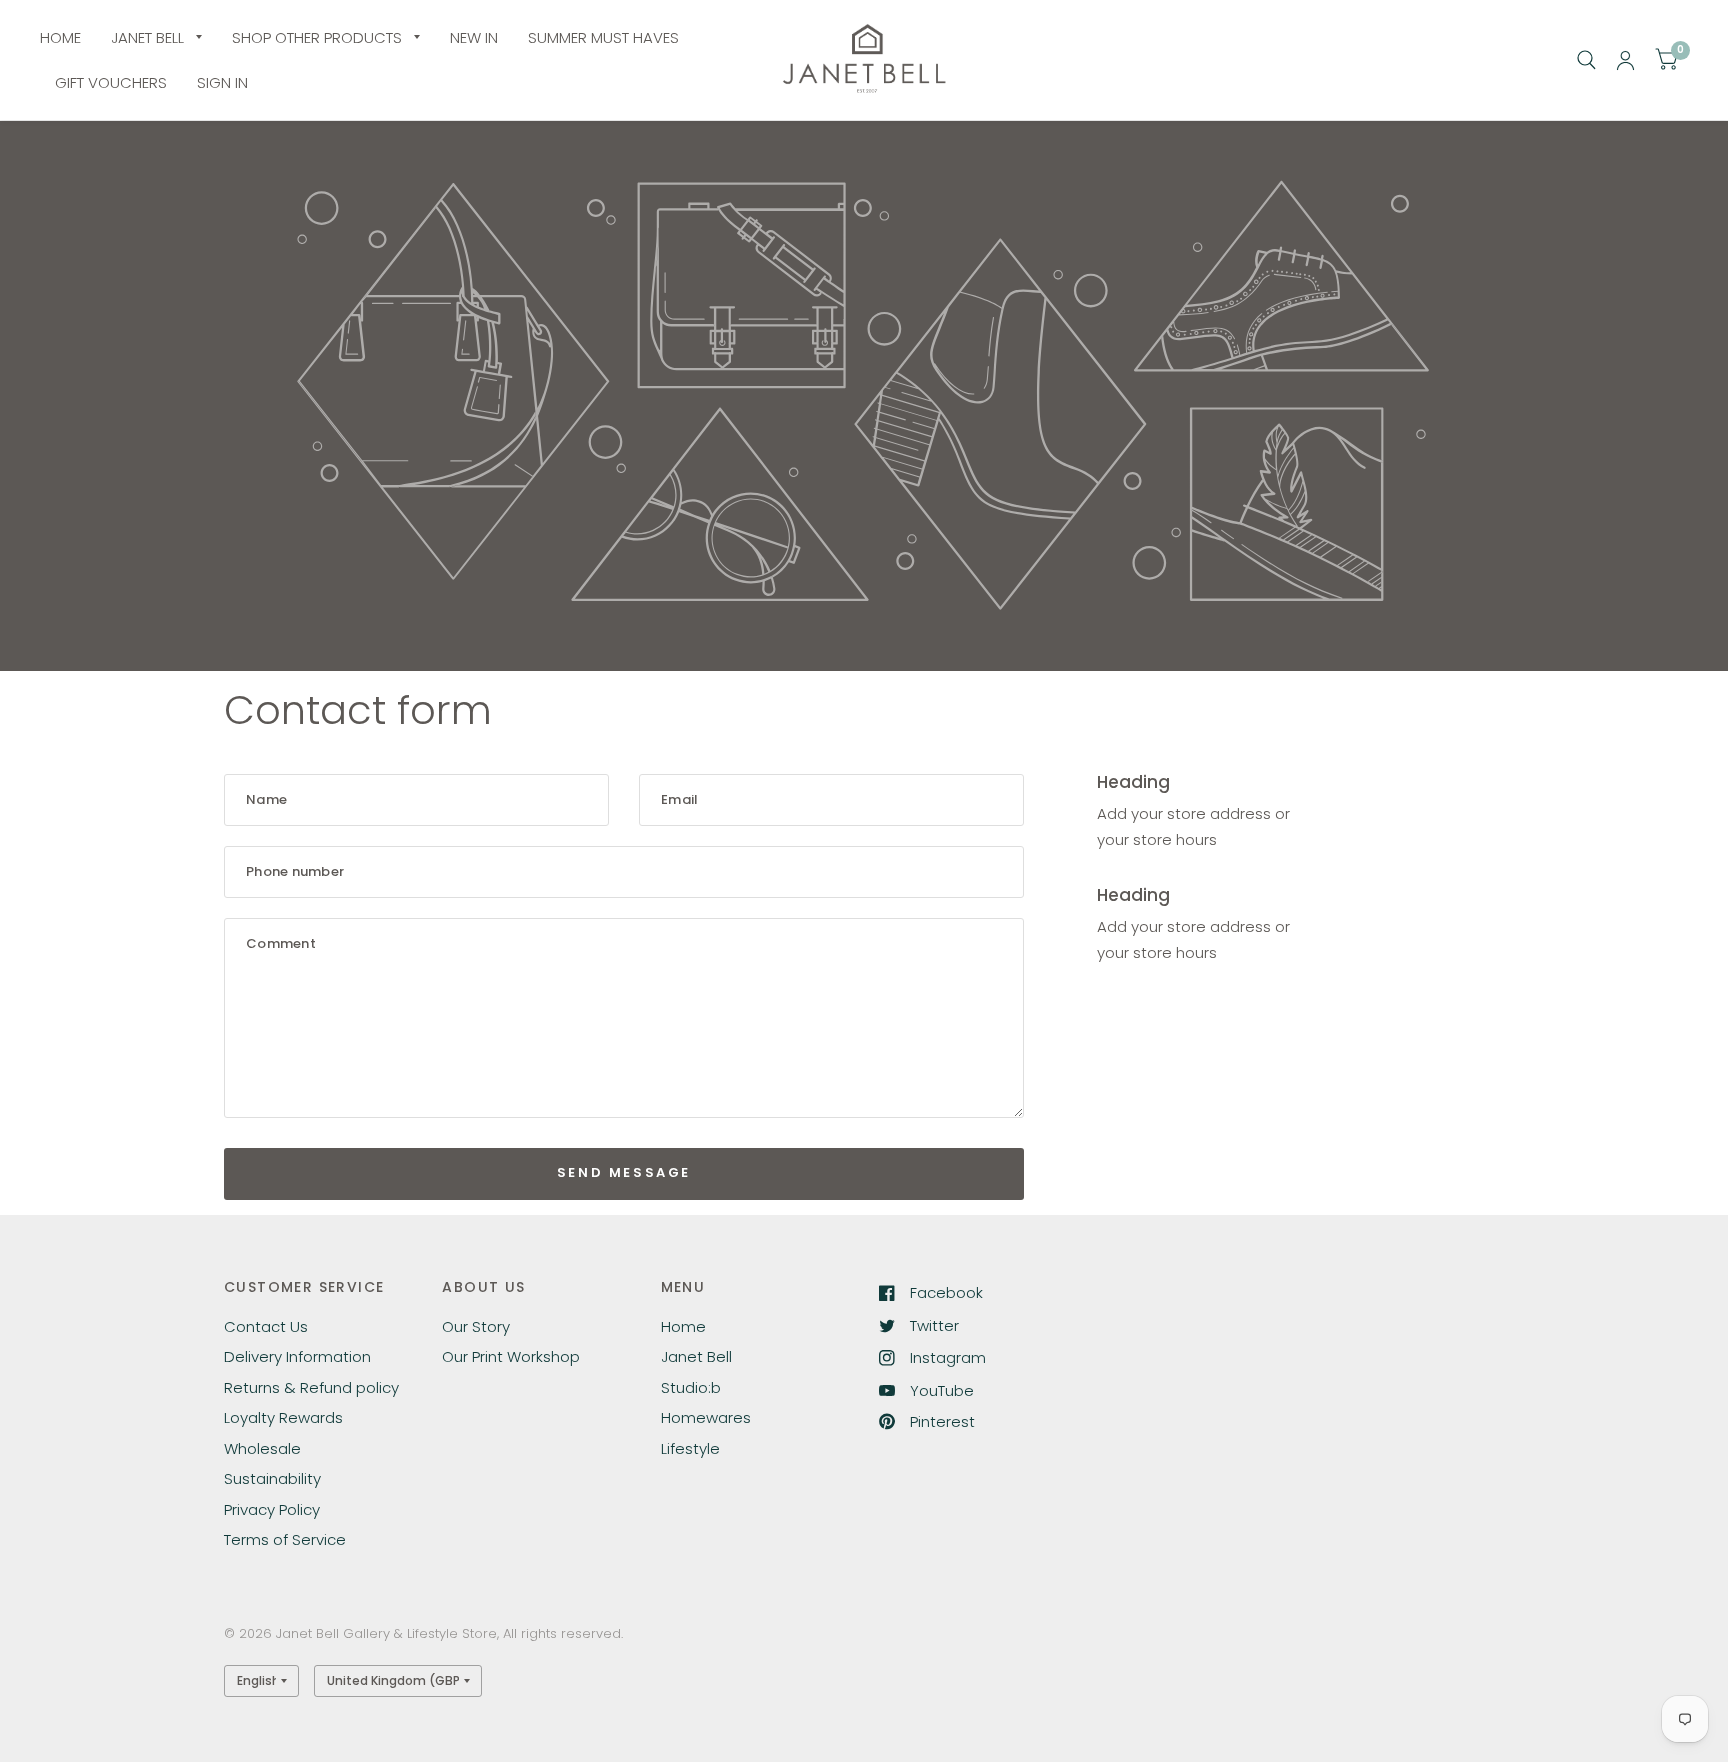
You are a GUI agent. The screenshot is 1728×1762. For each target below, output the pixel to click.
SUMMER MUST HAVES (603, 37)
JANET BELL (147, 37)
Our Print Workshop (511, 1356)
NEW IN (474, 37)
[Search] (1586, 60)
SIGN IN (222, 82)
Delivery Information (297, 1356)
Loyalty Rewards (283, 1417)
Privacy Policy (272, 1509)
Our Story (476, 1326)
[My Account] (1625, 60)
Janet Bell (696, 1356)
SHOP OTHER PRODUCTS (317, 37)
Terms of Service (285, 1539)
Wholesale (262, 1448)
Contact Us (266, 1326)
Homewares (706, 1417)
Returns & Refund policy (311, 1387)
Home (683, 1326)
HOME (60, 37)
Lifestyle (690, 1448)
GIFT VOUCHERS (111, 82)
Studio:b (691, 1387)
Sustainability (272, 1478)
